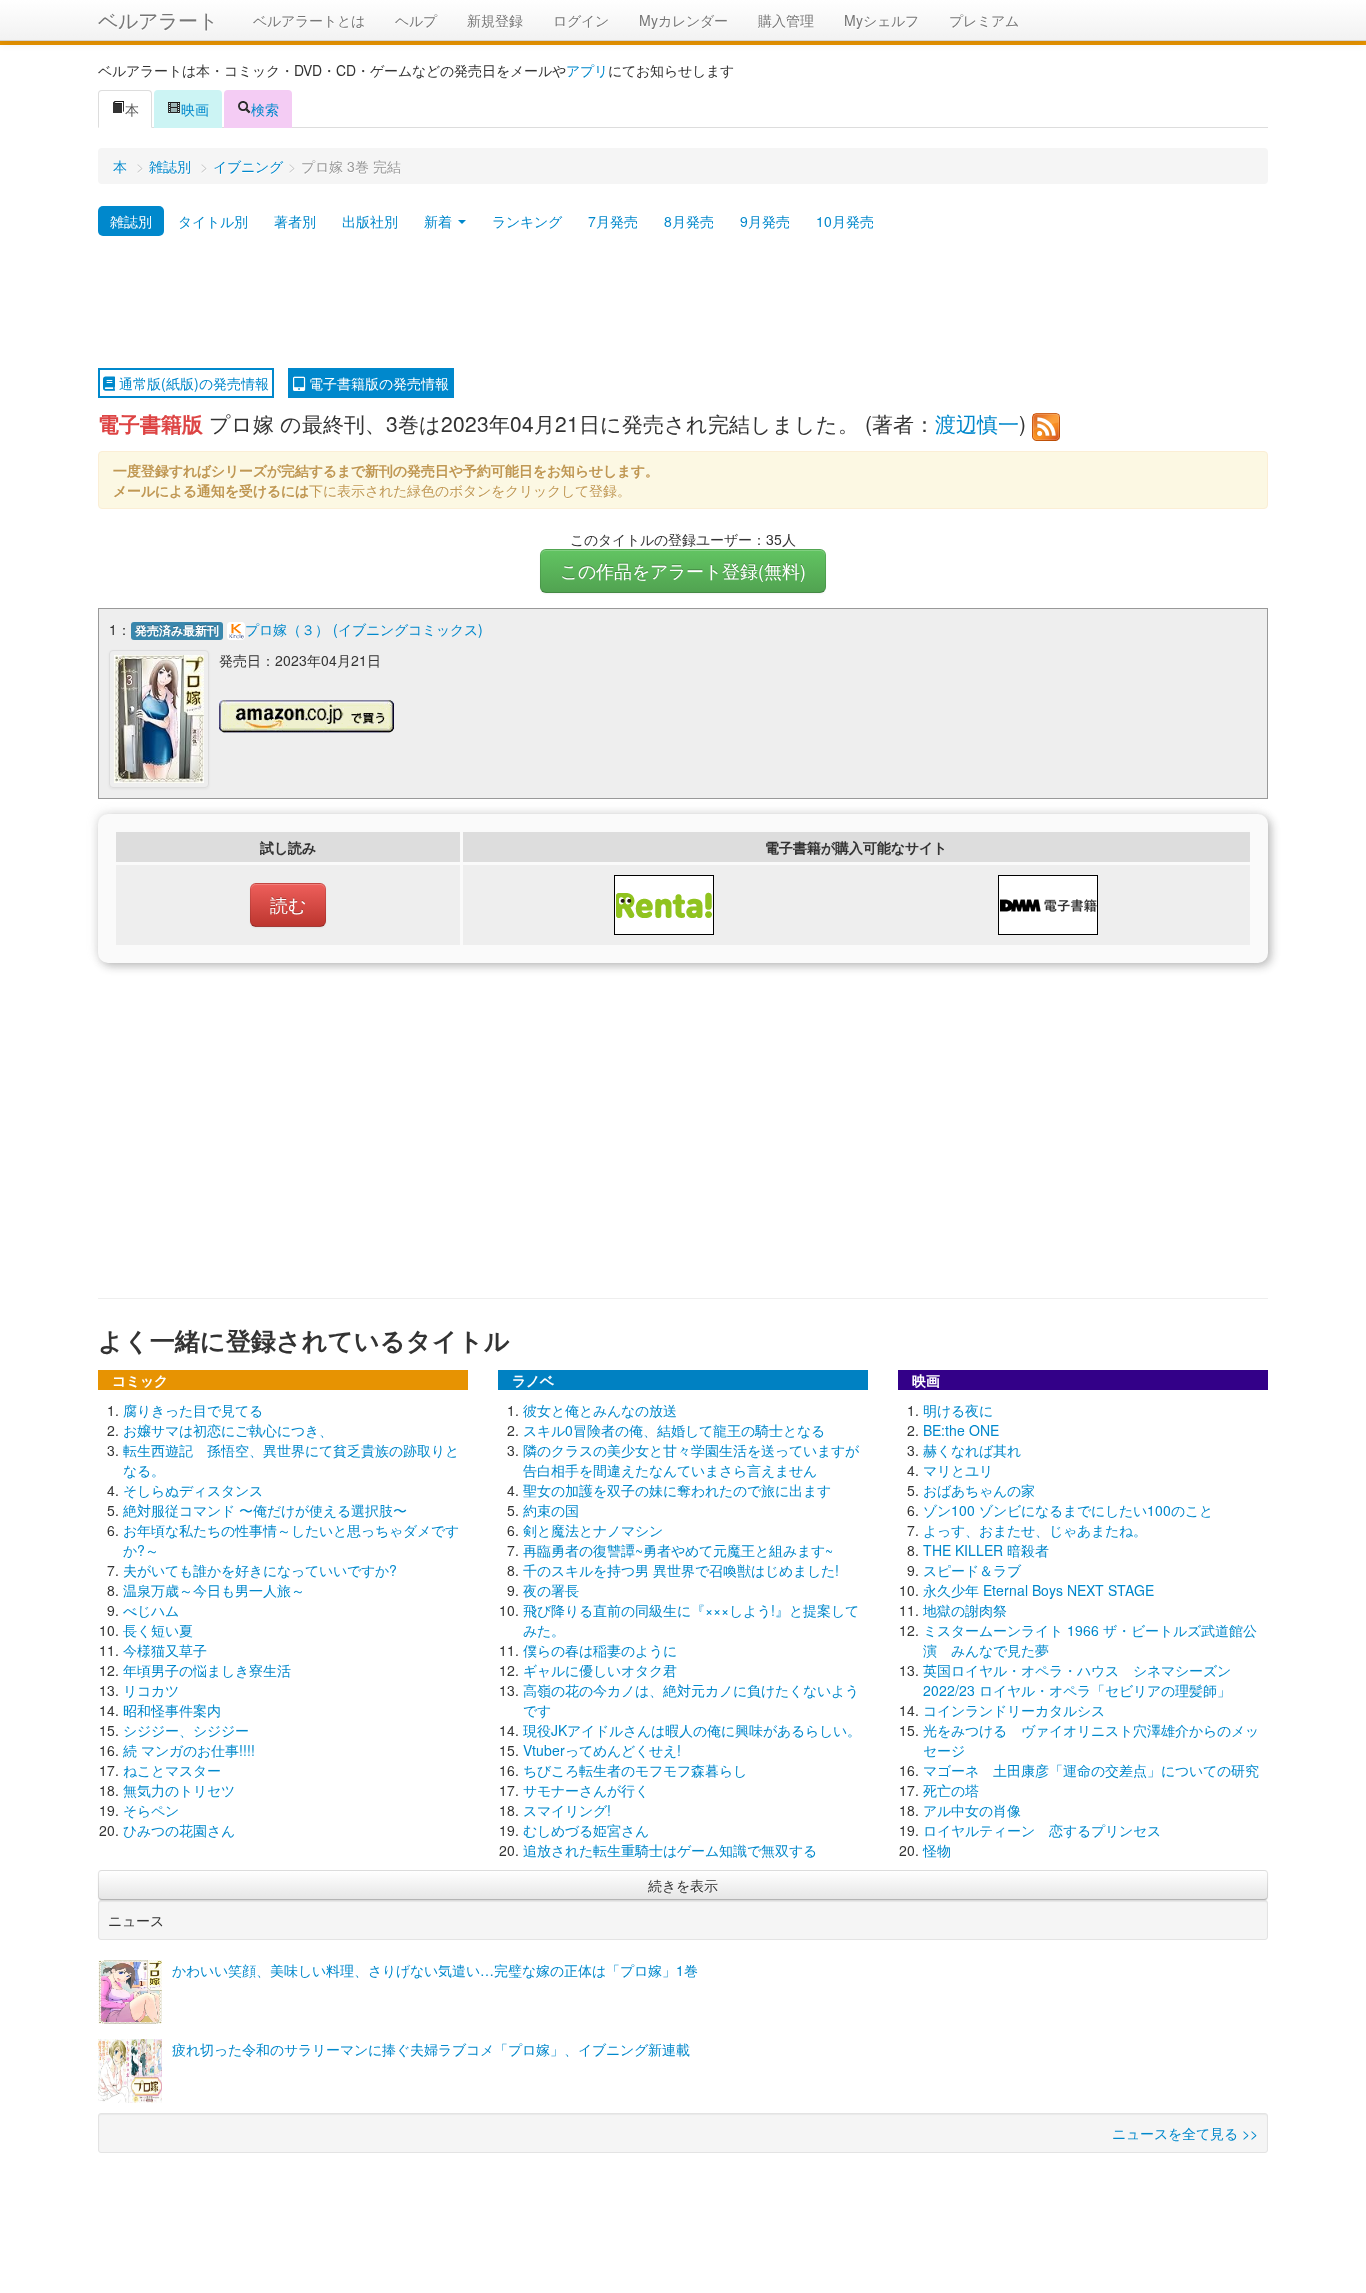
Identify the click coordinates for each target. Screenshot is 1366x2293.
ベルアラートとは (309, 20)
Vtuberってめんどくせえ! (602, 1750)
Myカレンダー (683, 20)
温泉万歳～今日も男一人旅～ (214, 1590)
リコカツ (151, 1690)
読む (288, 904)
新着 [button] (440, 221)
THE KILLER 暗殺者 (986, 1550)
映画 (195, 109)
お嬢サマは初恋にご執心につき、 (228, 1430)
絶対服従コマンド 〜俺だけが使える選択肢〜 (265, 1510)
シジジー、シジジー (186, 1730)
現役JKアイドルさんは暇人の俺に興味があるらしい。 (692, 1730)
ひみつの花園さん (179, 1830)
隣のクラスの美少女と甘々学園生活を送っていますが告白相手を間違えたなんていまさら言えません (691, 1460)
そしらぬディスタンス (193, 1490)
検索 (265, 109)
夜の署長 (551, 1590)
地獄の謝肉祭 (965, 1610)
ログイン (581, 20)
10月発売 (845, 221)
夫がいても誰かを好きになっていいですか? (260, 1570)
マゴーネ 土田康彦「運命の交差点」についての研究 (1091, 1770)
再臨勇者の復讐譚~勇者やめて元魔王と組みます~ (678, 1550)
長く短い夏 (158, 1630)
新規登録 (495, 20)
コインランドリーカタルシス (1014, 1710)
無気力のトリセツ (179, 1790)
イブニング (248, 166)
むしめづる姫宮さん (586, 1830)
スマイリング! (567, 1810)
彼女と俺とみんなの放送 (600, 1410)
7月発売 (613, 221)
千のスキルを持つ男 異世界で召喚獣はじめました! (681, 1570)
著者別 (295, 221)
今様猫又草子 (165, 1650)
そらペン (151, 1810)
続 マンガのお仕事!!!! (189, 1750)
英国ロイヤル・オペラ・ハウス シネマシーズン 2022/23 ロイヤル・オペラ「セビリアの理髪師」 (1077, 1680)
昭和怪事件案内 (172, 1710)
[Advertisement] (683, 303)
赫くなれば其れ (972, 1450)
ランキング (527, 221)
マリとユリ (958, 1470)
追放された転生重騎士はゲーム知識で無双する (670, 1850)
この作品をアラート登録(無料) (683, 570)
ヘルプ (416, 20)
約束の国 (551, 1510)
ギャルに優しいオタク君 (600, 1670)
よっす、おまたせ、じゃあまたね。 (1035, 1530)
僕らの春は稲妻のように (600, 1650)
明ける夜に (958, 1410)
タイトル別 (213, 221)
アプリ (587, 70)
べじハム (151, 1610)
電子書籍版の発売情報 (377, 383)
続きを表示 (683, 1885)
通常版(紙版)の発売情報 (192, 383)
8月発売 (689, 221)
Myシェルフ (881, 20)
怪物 (937, 1850)
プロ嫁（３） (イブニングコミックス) (364, 629)
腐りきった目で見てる (193, 1410)
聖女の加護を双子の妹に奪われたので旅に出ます (677, 1490)
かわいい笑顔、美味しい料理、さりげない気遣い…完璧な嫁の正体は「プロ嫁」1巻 (435, 1970)
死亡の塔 (951, 1790)
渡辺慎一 (977, 423)
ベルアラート (158, 19)
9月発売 (765, 221)
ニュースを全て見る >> (1185, 2133)
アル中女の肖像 (972, 1810)
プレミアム (984, 20)
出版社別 (370, 221)
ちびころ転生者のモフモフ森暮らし (635, 1770)
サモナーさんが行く (586, 1790)
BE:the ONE (961, 1430)
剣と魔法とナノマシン (593, 1530)
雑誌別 (170, 166)
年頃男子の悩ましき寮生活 (207, 1670)
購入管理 (786, 20)
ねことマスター (172, 1770)
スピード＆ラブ (972, 1570)
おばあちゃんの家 (979, 1490)
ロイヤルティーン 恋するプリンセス (1042, 1830)
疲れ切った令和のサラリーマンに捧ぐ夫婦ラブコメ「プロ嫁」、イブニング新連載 (431, 2049)
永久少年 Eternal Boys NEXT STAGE (1038, 1590)
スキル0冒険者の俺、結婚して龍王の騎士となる (674, 1430)
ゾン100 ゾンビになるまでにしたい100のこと (1068, 1510)
